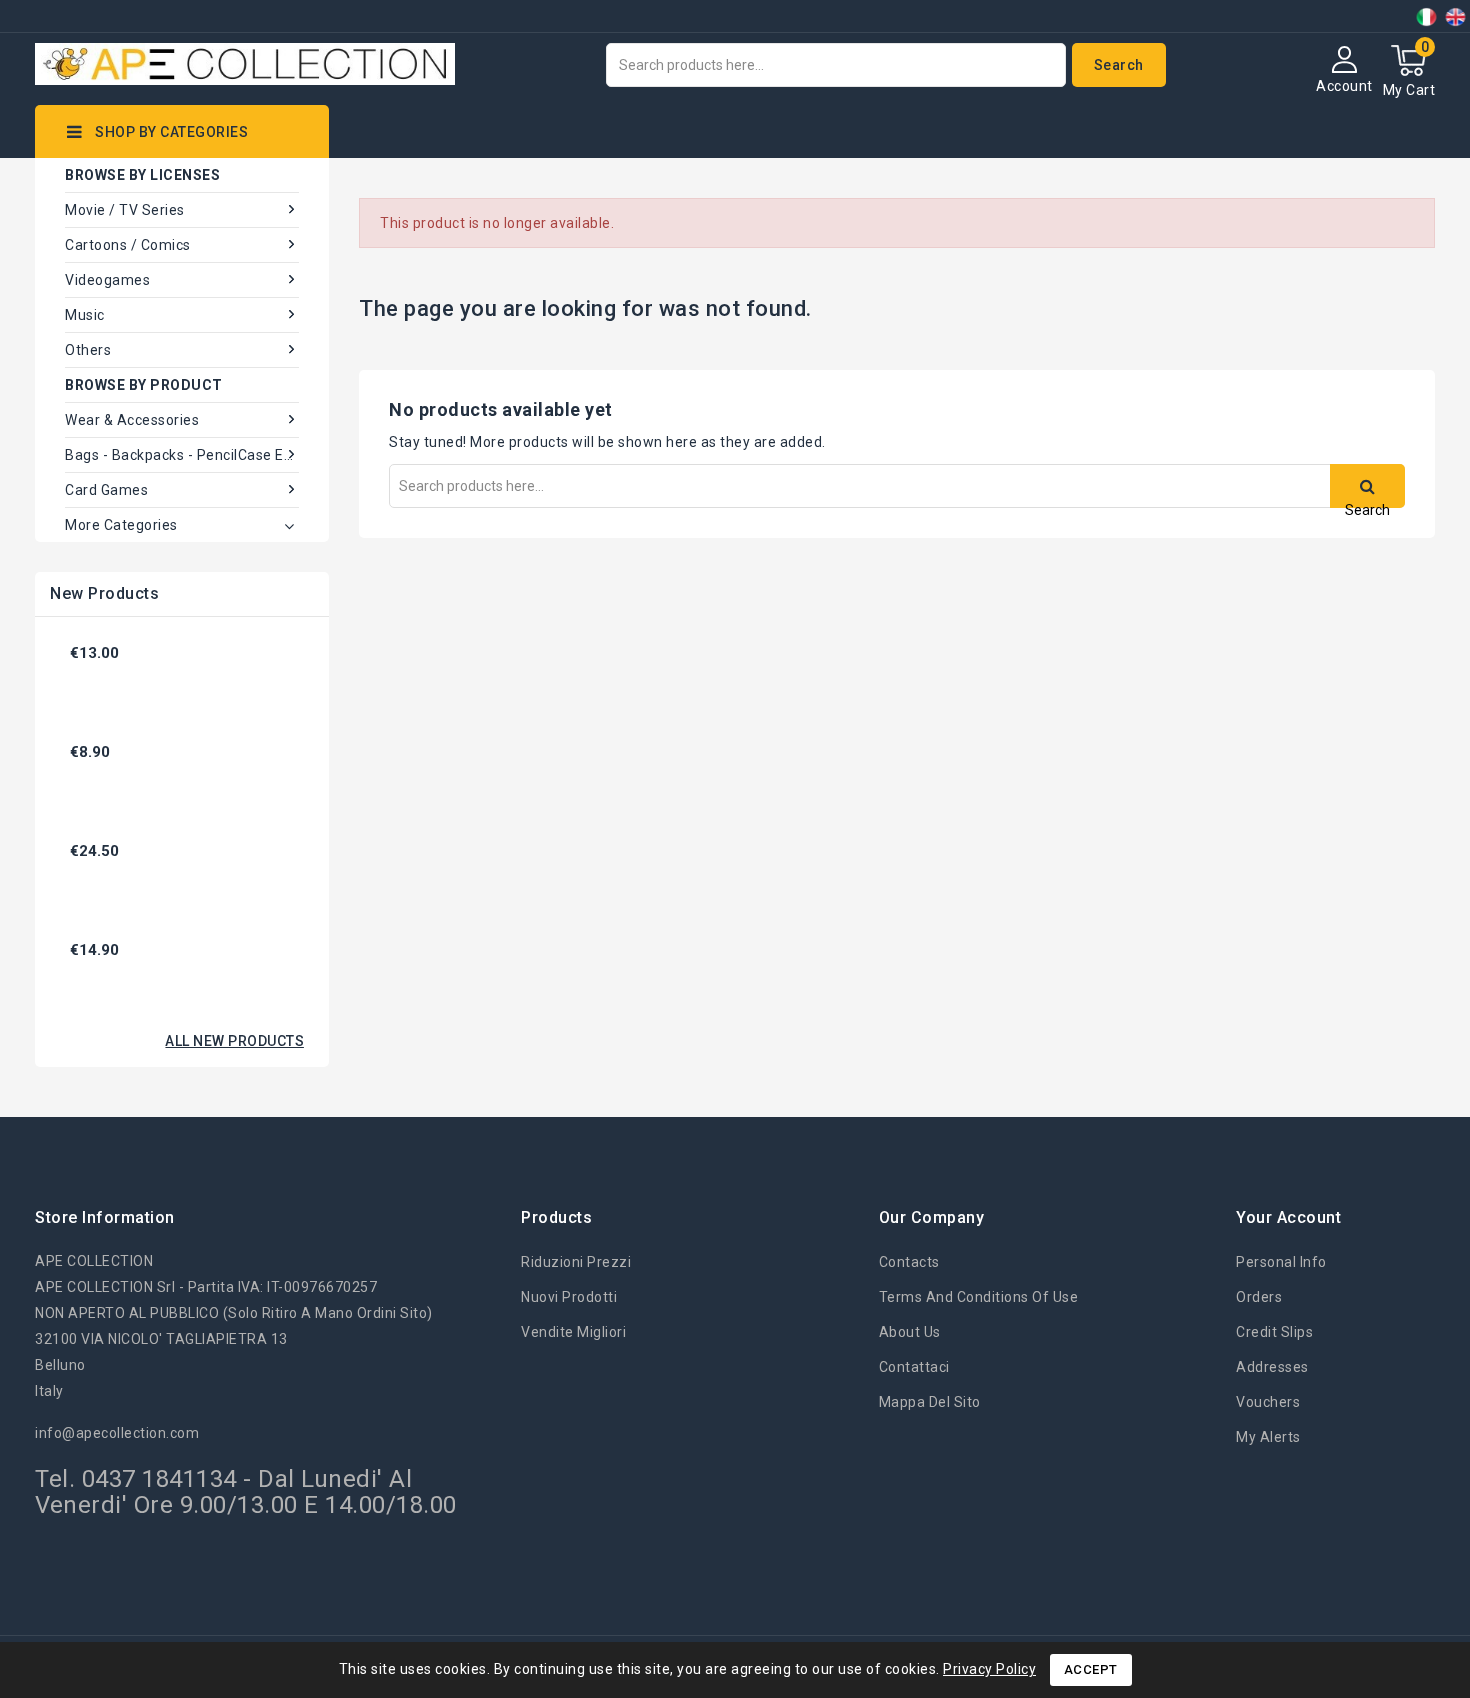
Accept (1091, 1669)
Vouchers (1268, 1402)
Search (1119, 65)
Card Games (106, 490)
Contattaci (914, 1367)
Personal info (1281, 1262)
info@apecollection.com (117, 1433)
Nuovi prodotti (569, 1297)
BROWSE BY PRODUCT (144, 385)
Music (85, 315)
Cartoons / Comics (128, 245)
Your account (1288, 1217)
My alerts (1268, 1437)
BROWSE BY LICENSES (142, 175)
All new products (234, 1041)
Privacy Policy (989, 1669)
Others (88, 350)
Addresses (1272, 1367)
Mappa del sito (930, 1402)
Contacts (909, 1262)
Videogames (107, 280)
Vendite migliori (573, 1332)
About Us (910, 1332)
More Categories (121, 525)
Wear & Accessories (132, 420)
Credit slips (1274, 1332)
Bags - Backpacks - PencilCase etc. (182, 455)
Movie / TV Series (125, 210)
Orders (1259, 1297)
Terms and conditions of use (979, 1297)
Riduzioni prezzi (576, 1262)
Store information (105, 1217)
